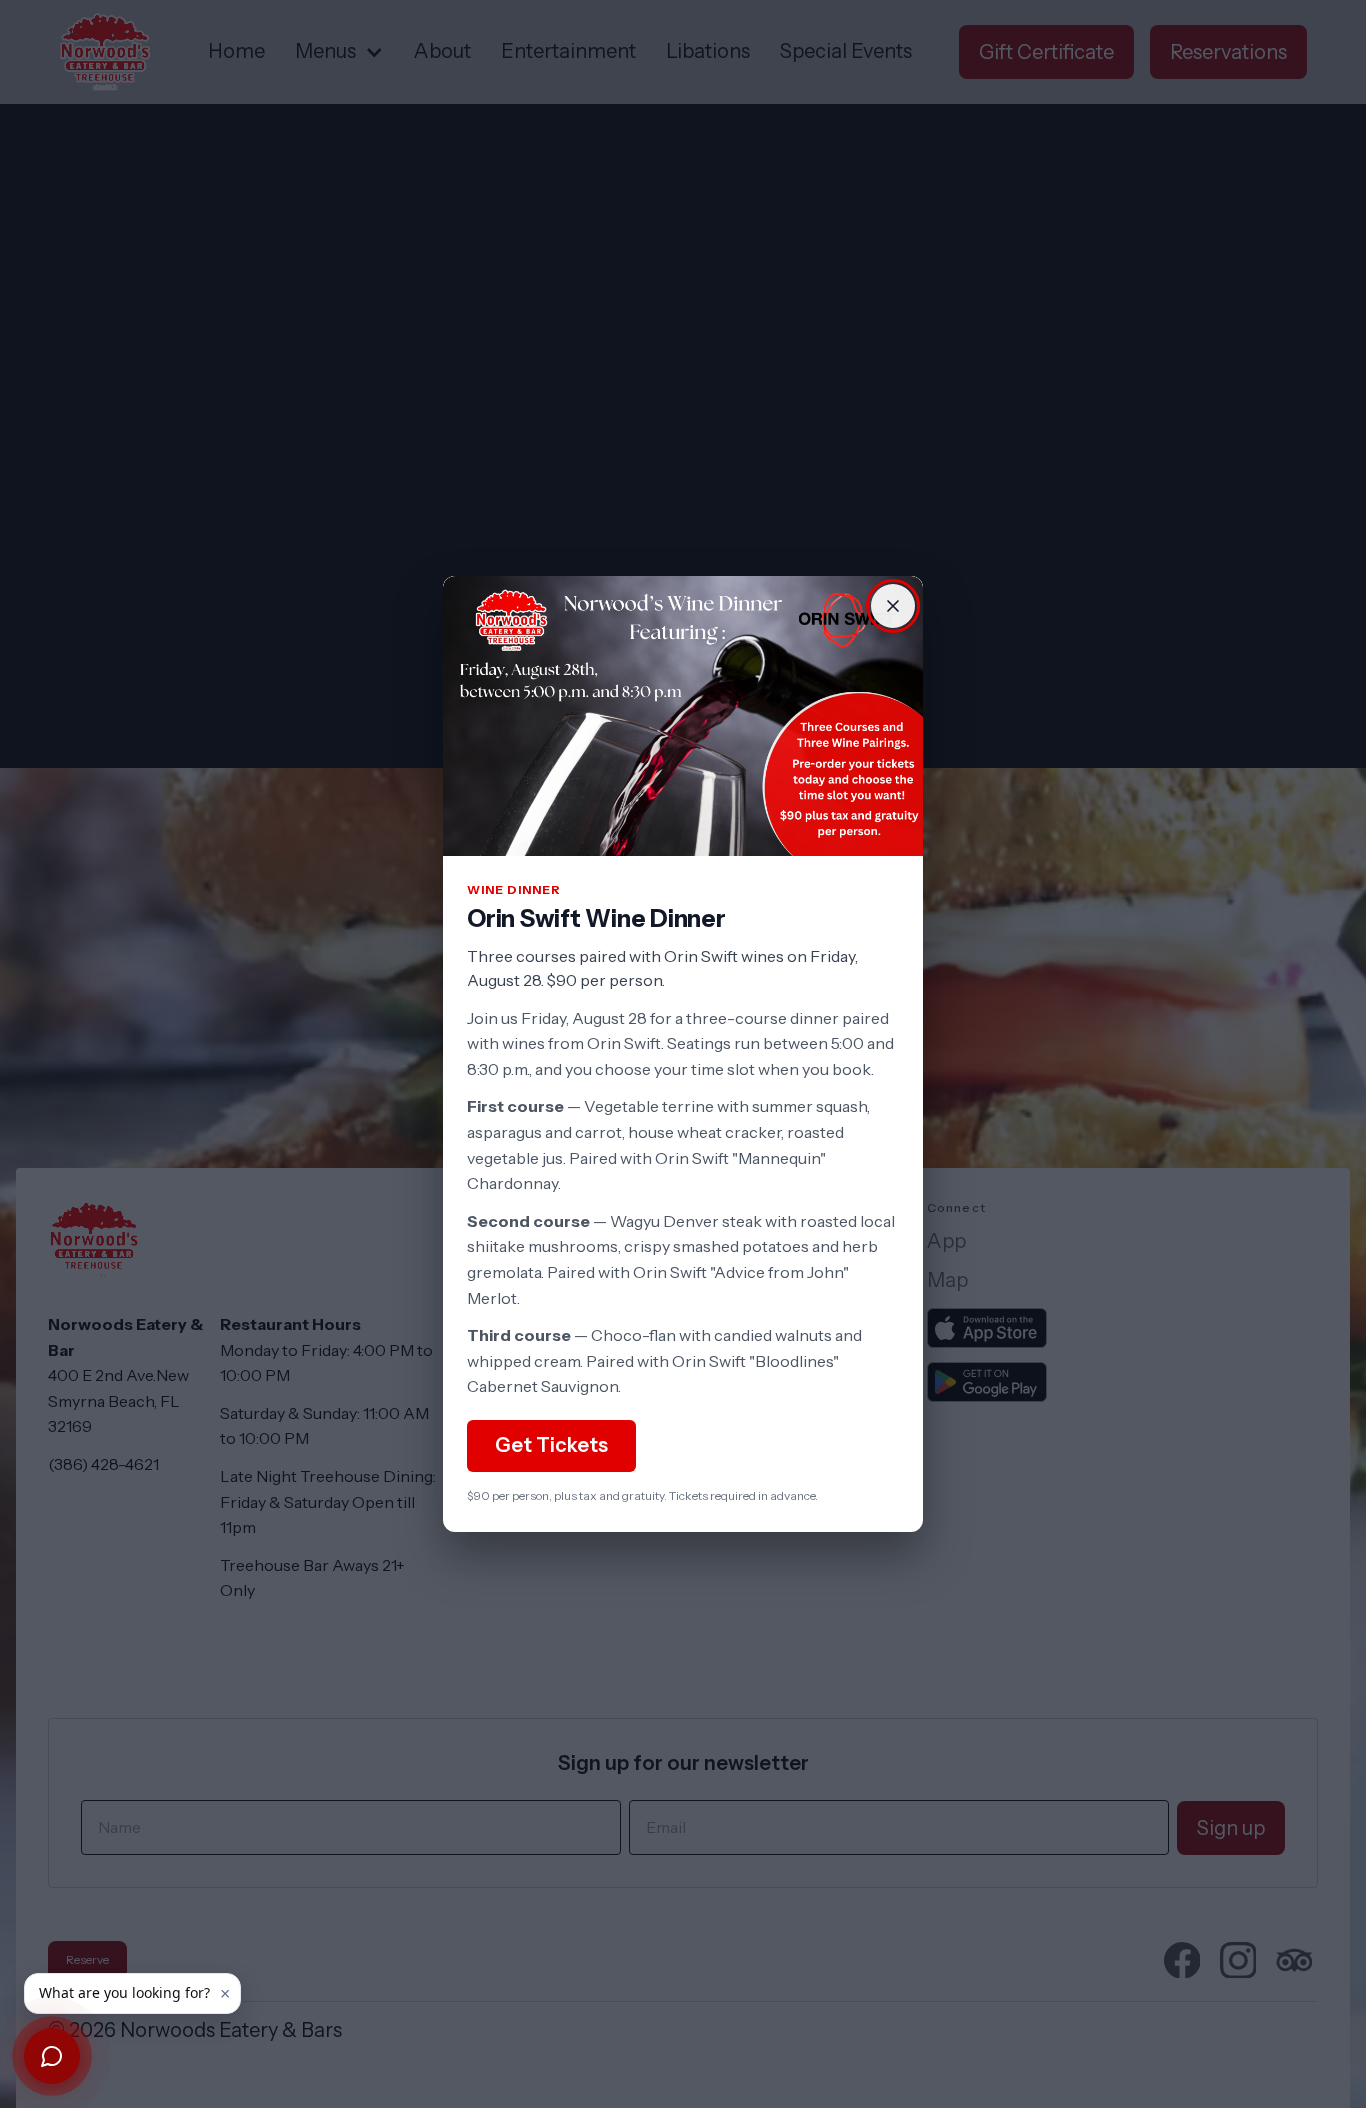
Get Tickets (551, 1445)
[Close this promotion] (893, 606)
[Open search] (52, 2056)
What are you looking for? (124, 1992)
